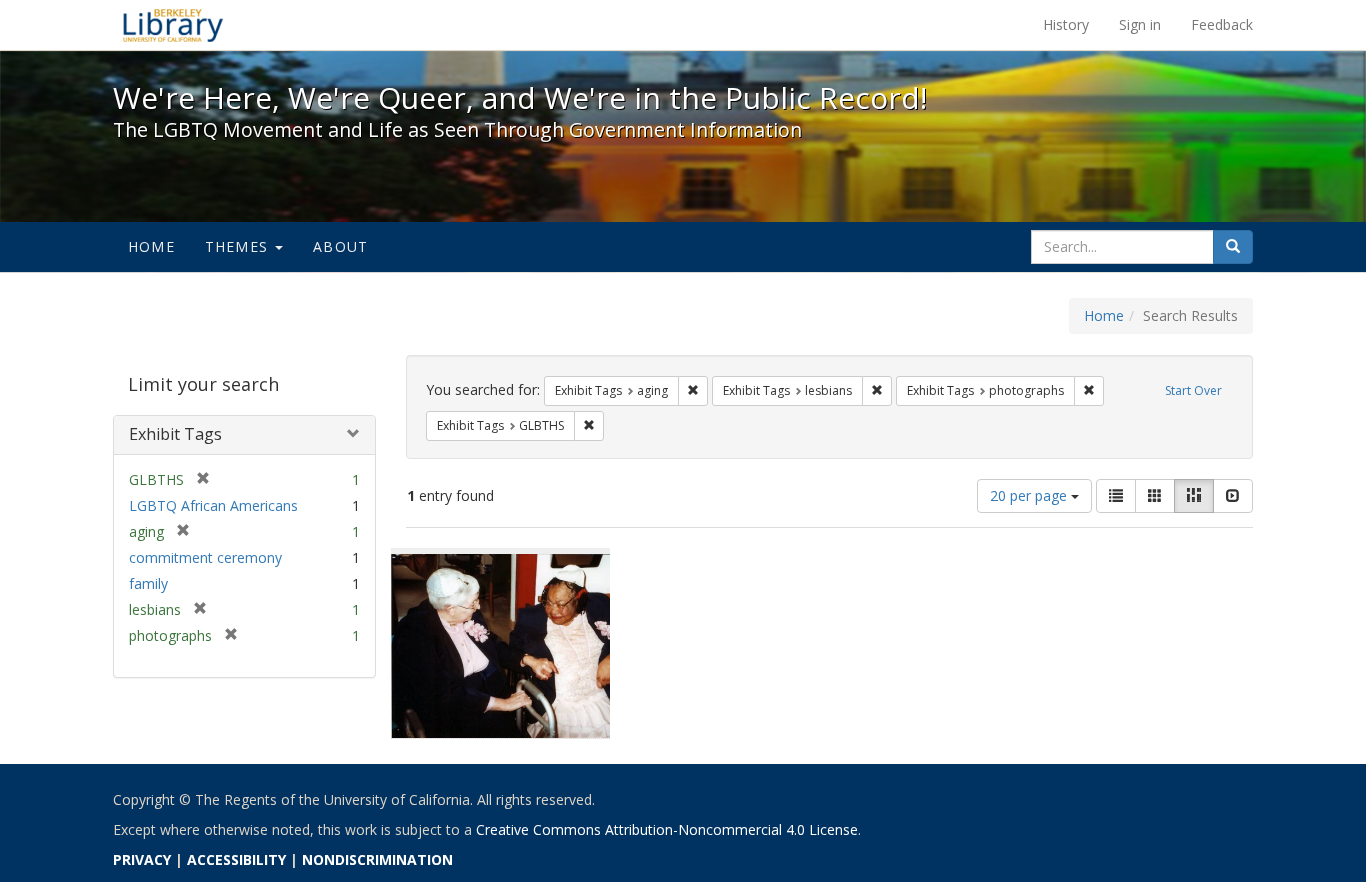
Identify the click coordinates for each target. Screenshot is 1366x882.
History (1066, 24)
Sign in (1140, 24)
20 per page (1030, 495)
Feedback (1222, 24)
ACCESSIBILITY (236, 859)
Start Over (1193, 390)
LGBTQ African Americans (213, 505)
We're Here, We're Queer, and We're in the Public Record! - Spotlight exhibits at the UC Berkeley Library (173, 25)
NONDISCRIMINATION (377, 859)
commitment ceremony (205, 557)
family (148, 583)
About (340, 246)
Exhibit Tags (175, 434)
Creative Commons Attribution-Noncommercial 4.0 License (667, 829)
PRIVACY (142, 859)
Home (151, 246)
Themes (239, 246)
